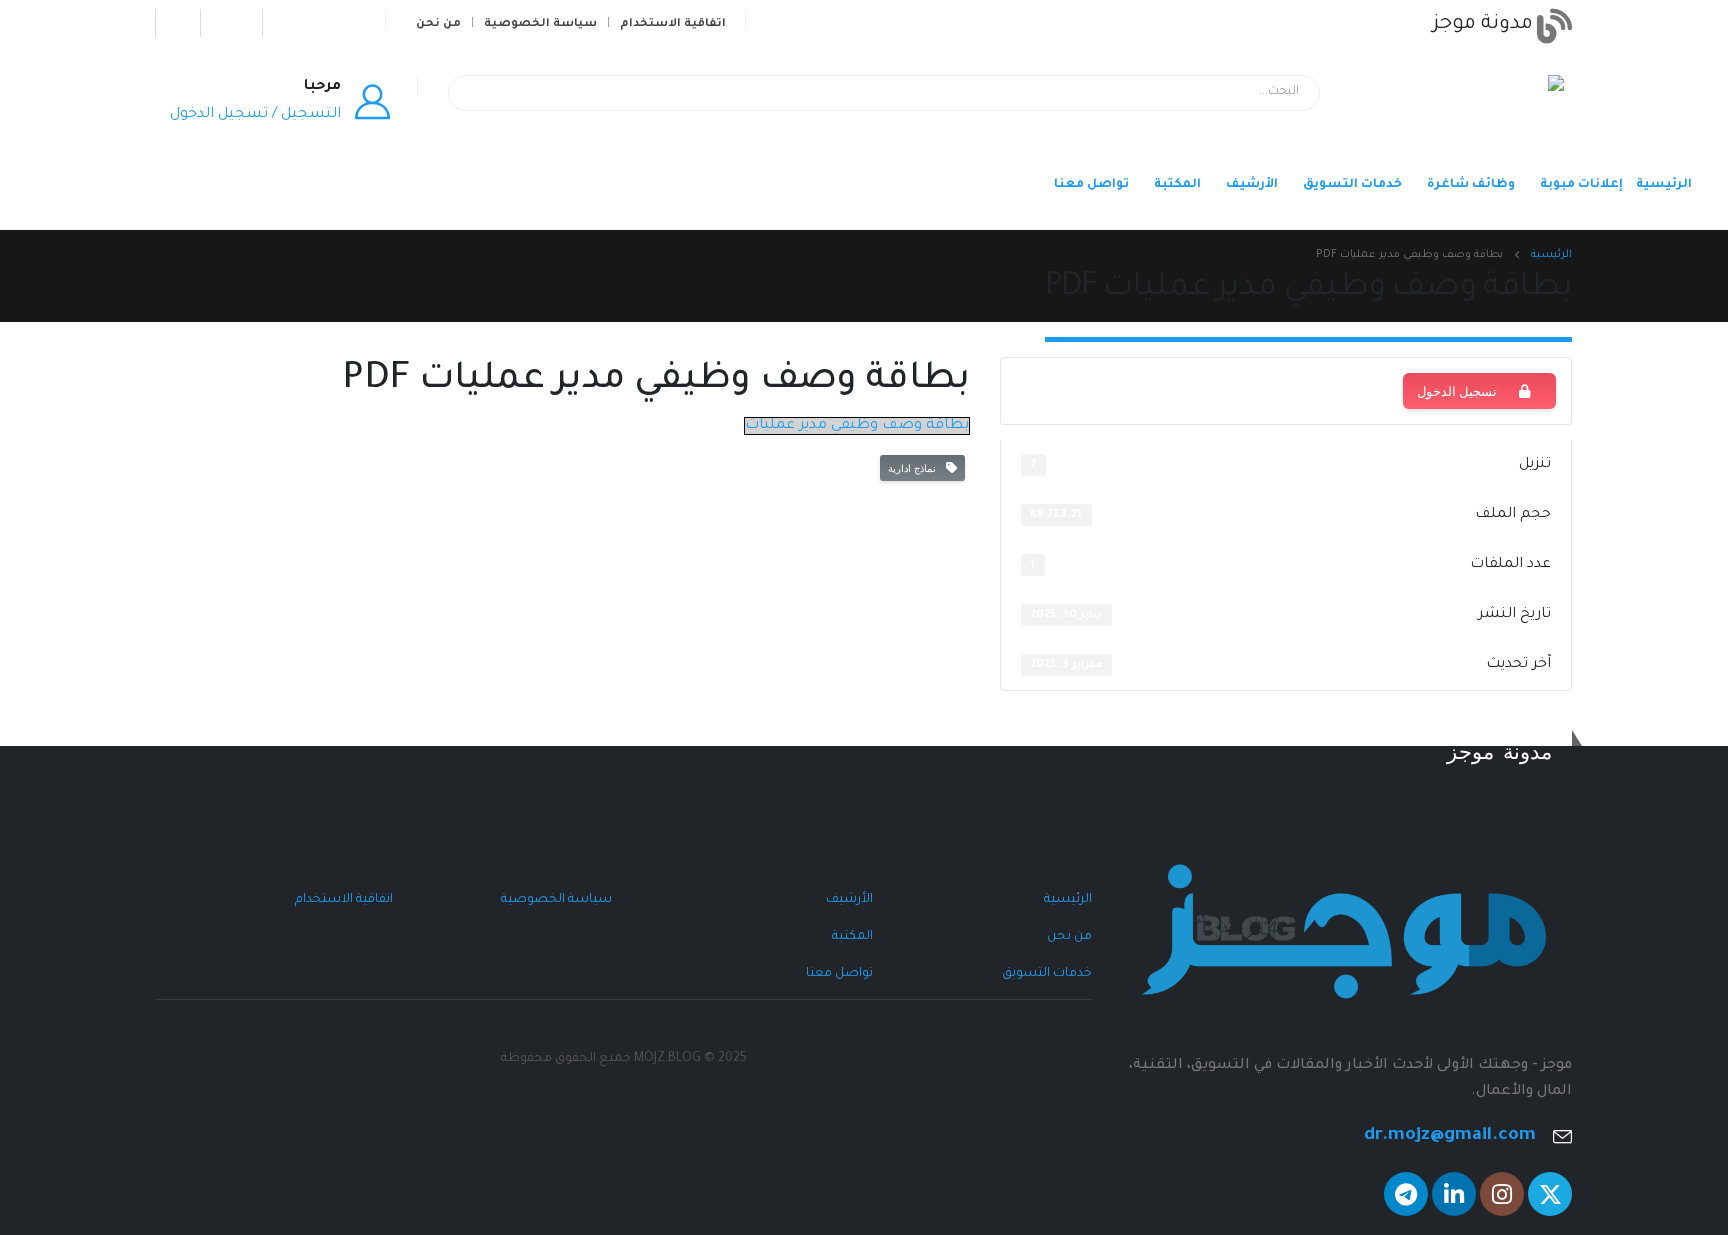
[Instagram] (293, 22)
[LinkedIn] (231, 22)
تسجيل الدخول (1457, 391)
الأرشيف (1252, 185)
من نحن (438, 24)
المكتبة (1177, 185)
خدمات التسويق (1352, 185)
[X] (354, 22)
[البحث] (477, 93)
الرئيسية (1664, 185)
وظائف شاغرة (1471, 185)
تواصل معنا (1091, 185)
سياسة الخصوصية (540, 24)
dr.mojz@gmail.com (1450, 1136)
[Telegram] (186, 22)
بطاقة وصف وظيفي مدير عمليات (857, 426)
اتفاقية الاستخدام (673, 24)
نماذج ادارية (915, 468)
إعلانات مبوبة (1581, 185)
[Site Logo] (1500, 103)
